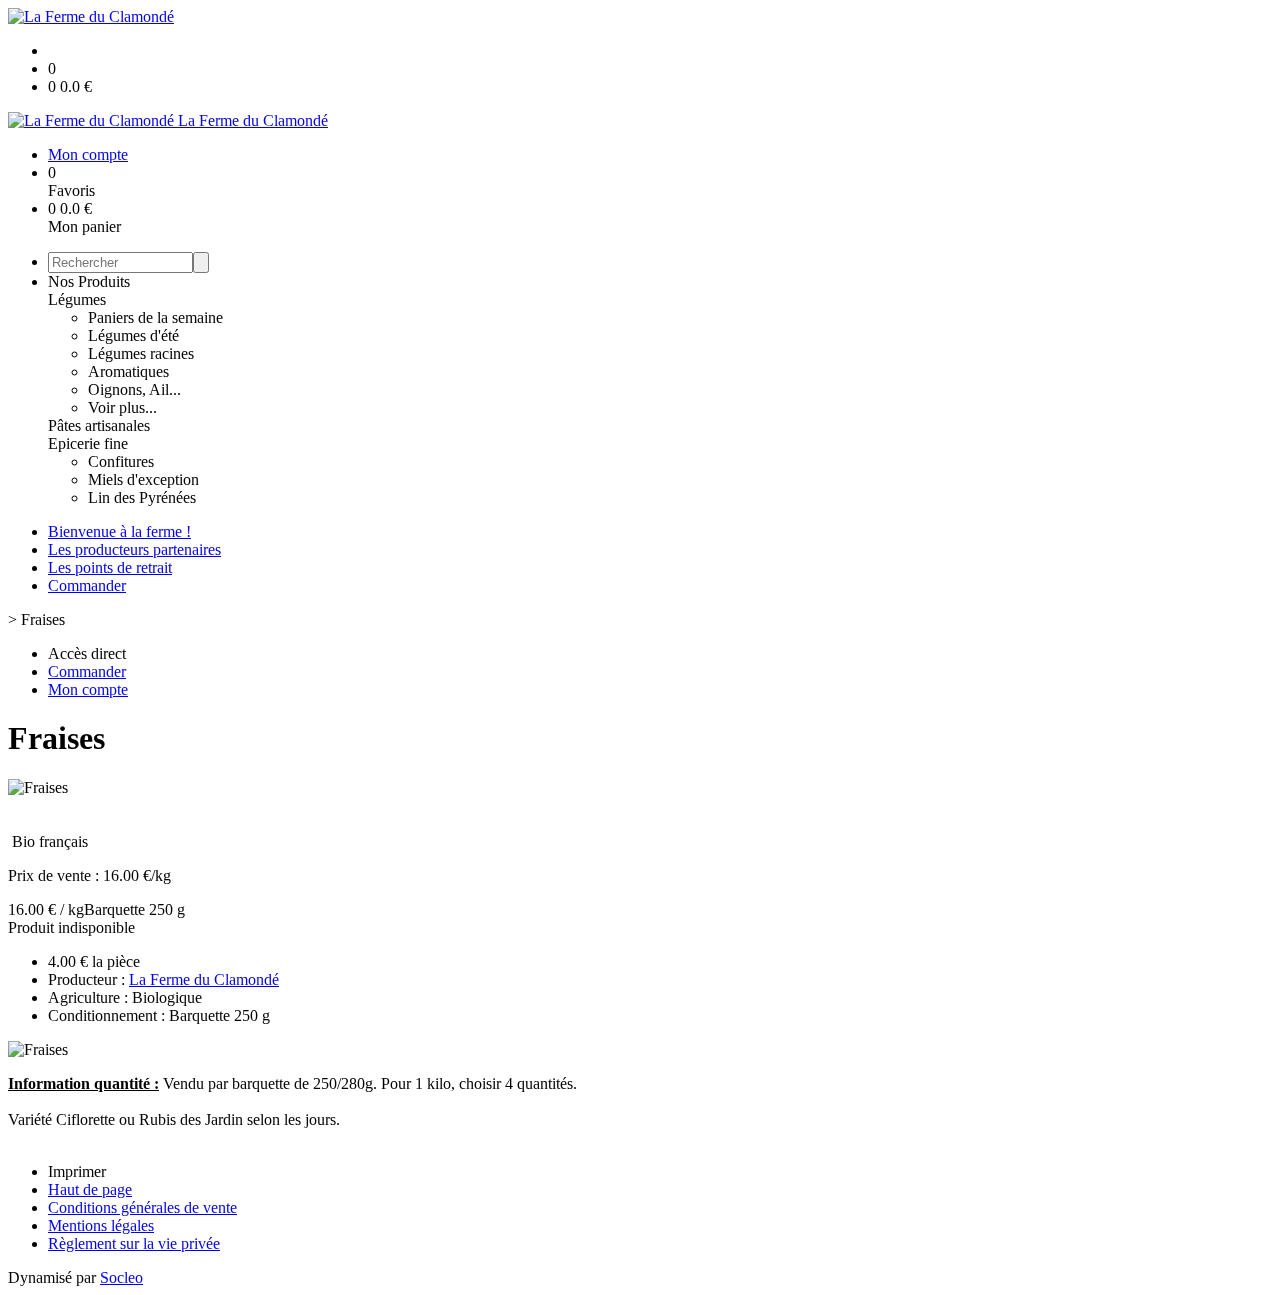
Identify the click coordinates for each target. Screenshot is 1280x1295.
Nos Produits (89, 281)
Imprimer (77, 1171)
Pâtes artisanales (99, 425)
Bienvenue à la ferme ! (119, 531)
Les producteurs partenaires (134, 549)
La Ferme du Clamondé (204, 979)
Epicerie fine (88, 443)
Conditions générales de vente (142, 1207)
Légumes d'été (133, 335)
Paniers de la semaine (155, 317)
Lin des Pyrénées (142, 497)
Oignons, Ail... (134, 389)
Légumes (77, 299)
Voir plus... (122, 407)
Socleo (121, 1277)
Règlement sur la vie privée (134, 1243)
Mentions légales (101, 1225)
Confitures (121, 461)
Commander (87, 585)
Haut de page (90, 1189)
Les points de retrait (110, 567)
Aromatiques (128, 371)
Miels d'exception (143, 479)
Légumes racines (141, 353)
